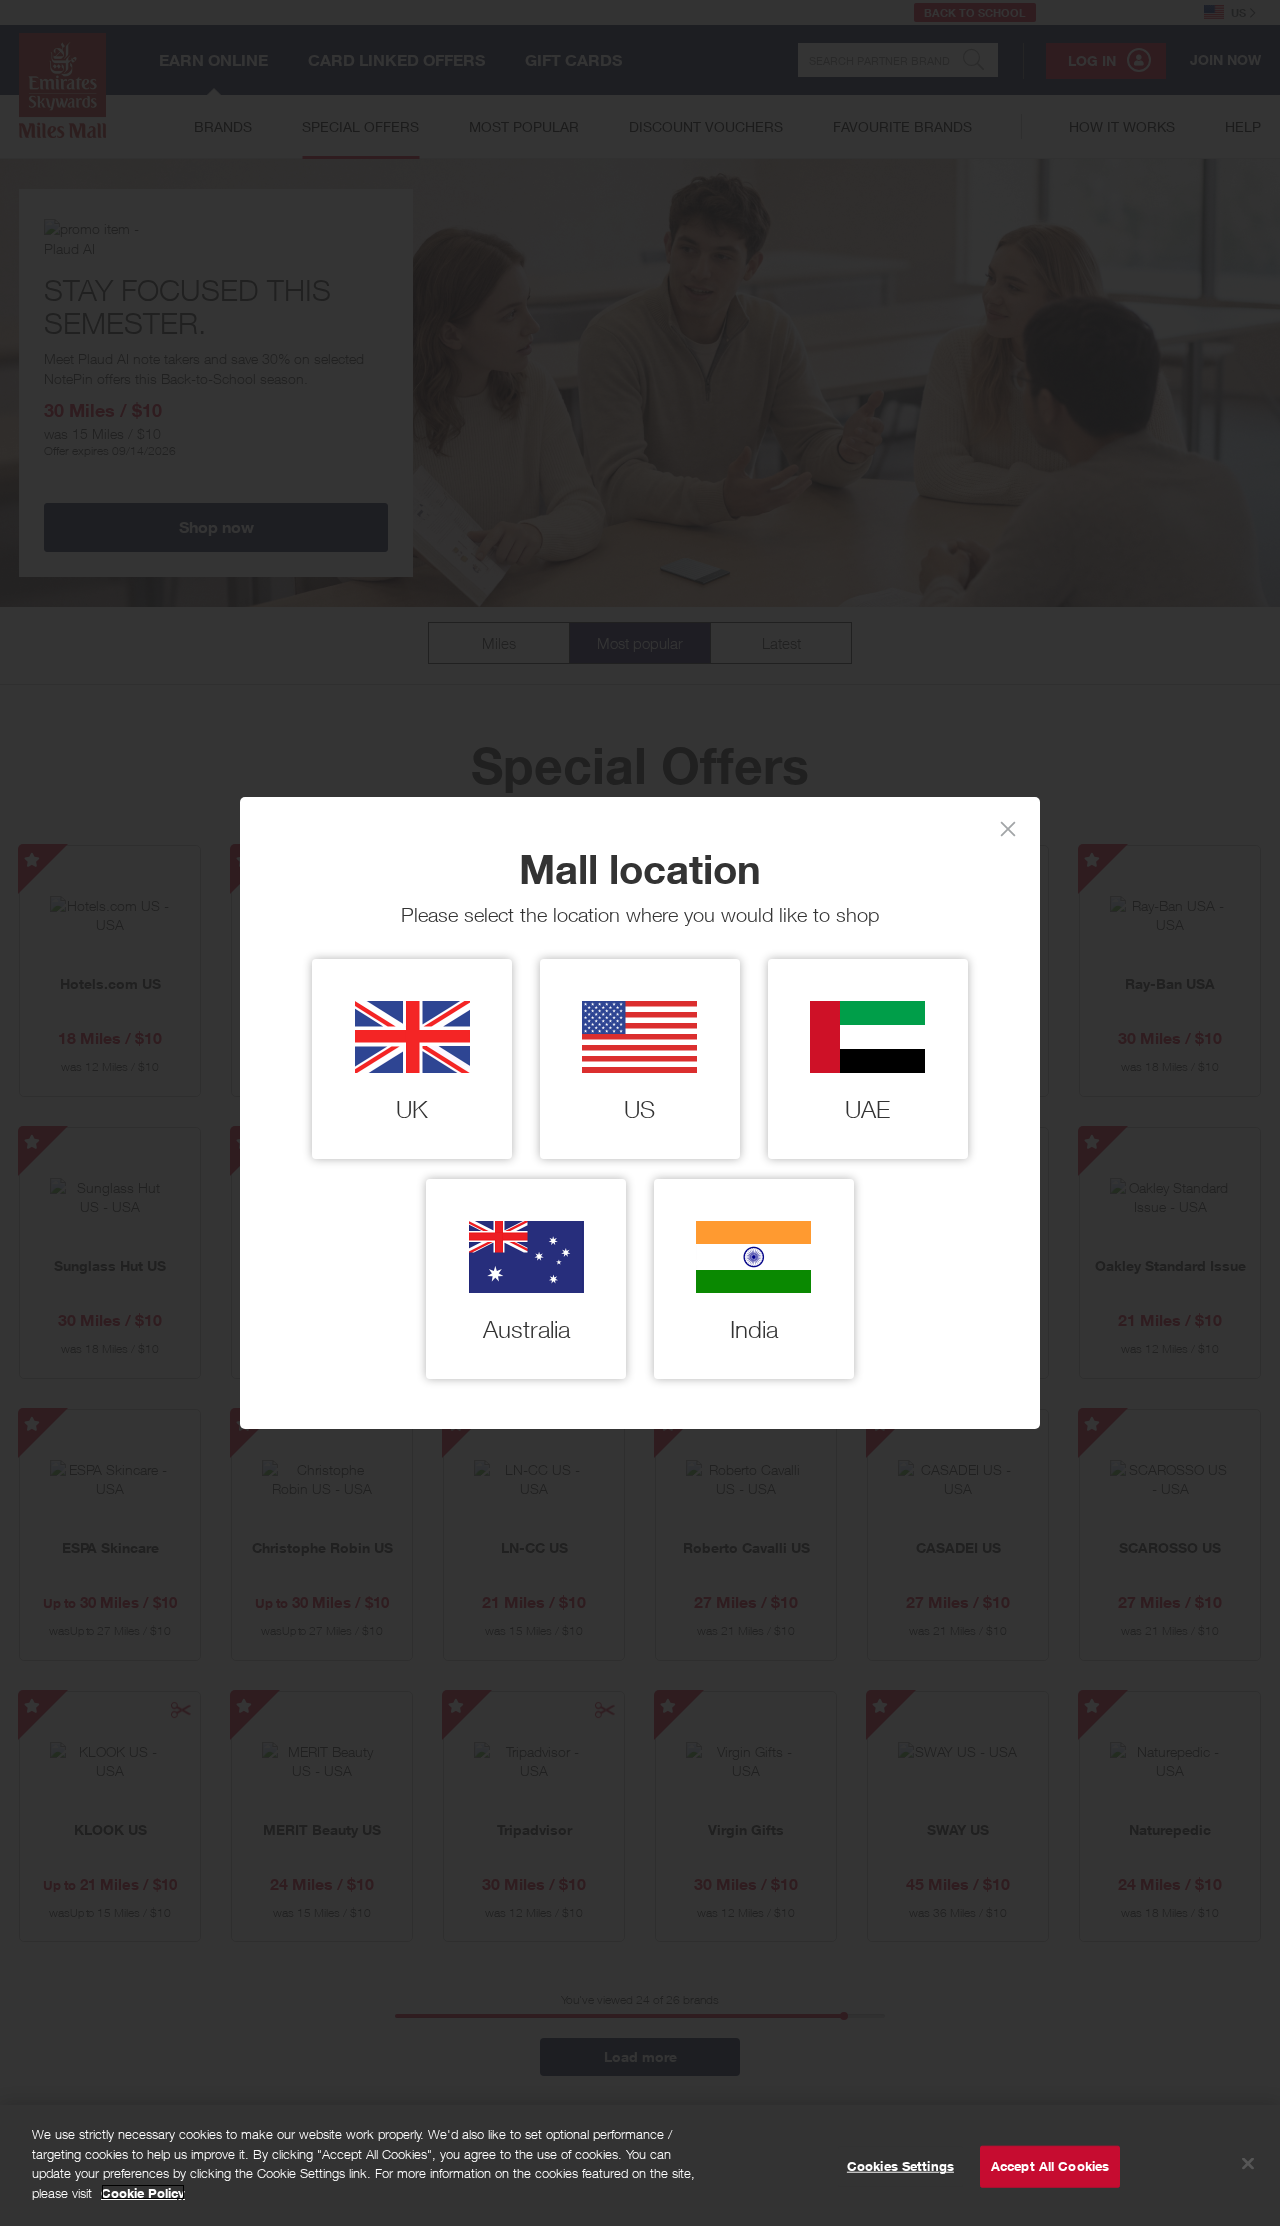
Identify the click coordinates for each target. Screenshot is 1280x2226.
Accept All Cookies (1050, 2166)
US (639, 1109)
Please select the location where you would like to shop (640, 914)
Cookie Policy (143, 2192)
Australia (526, 1329)
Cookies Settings (900, 2166)
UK (412, 1109)
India (754, 1329)
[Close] (1008, 829)
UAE (867, 1109)
